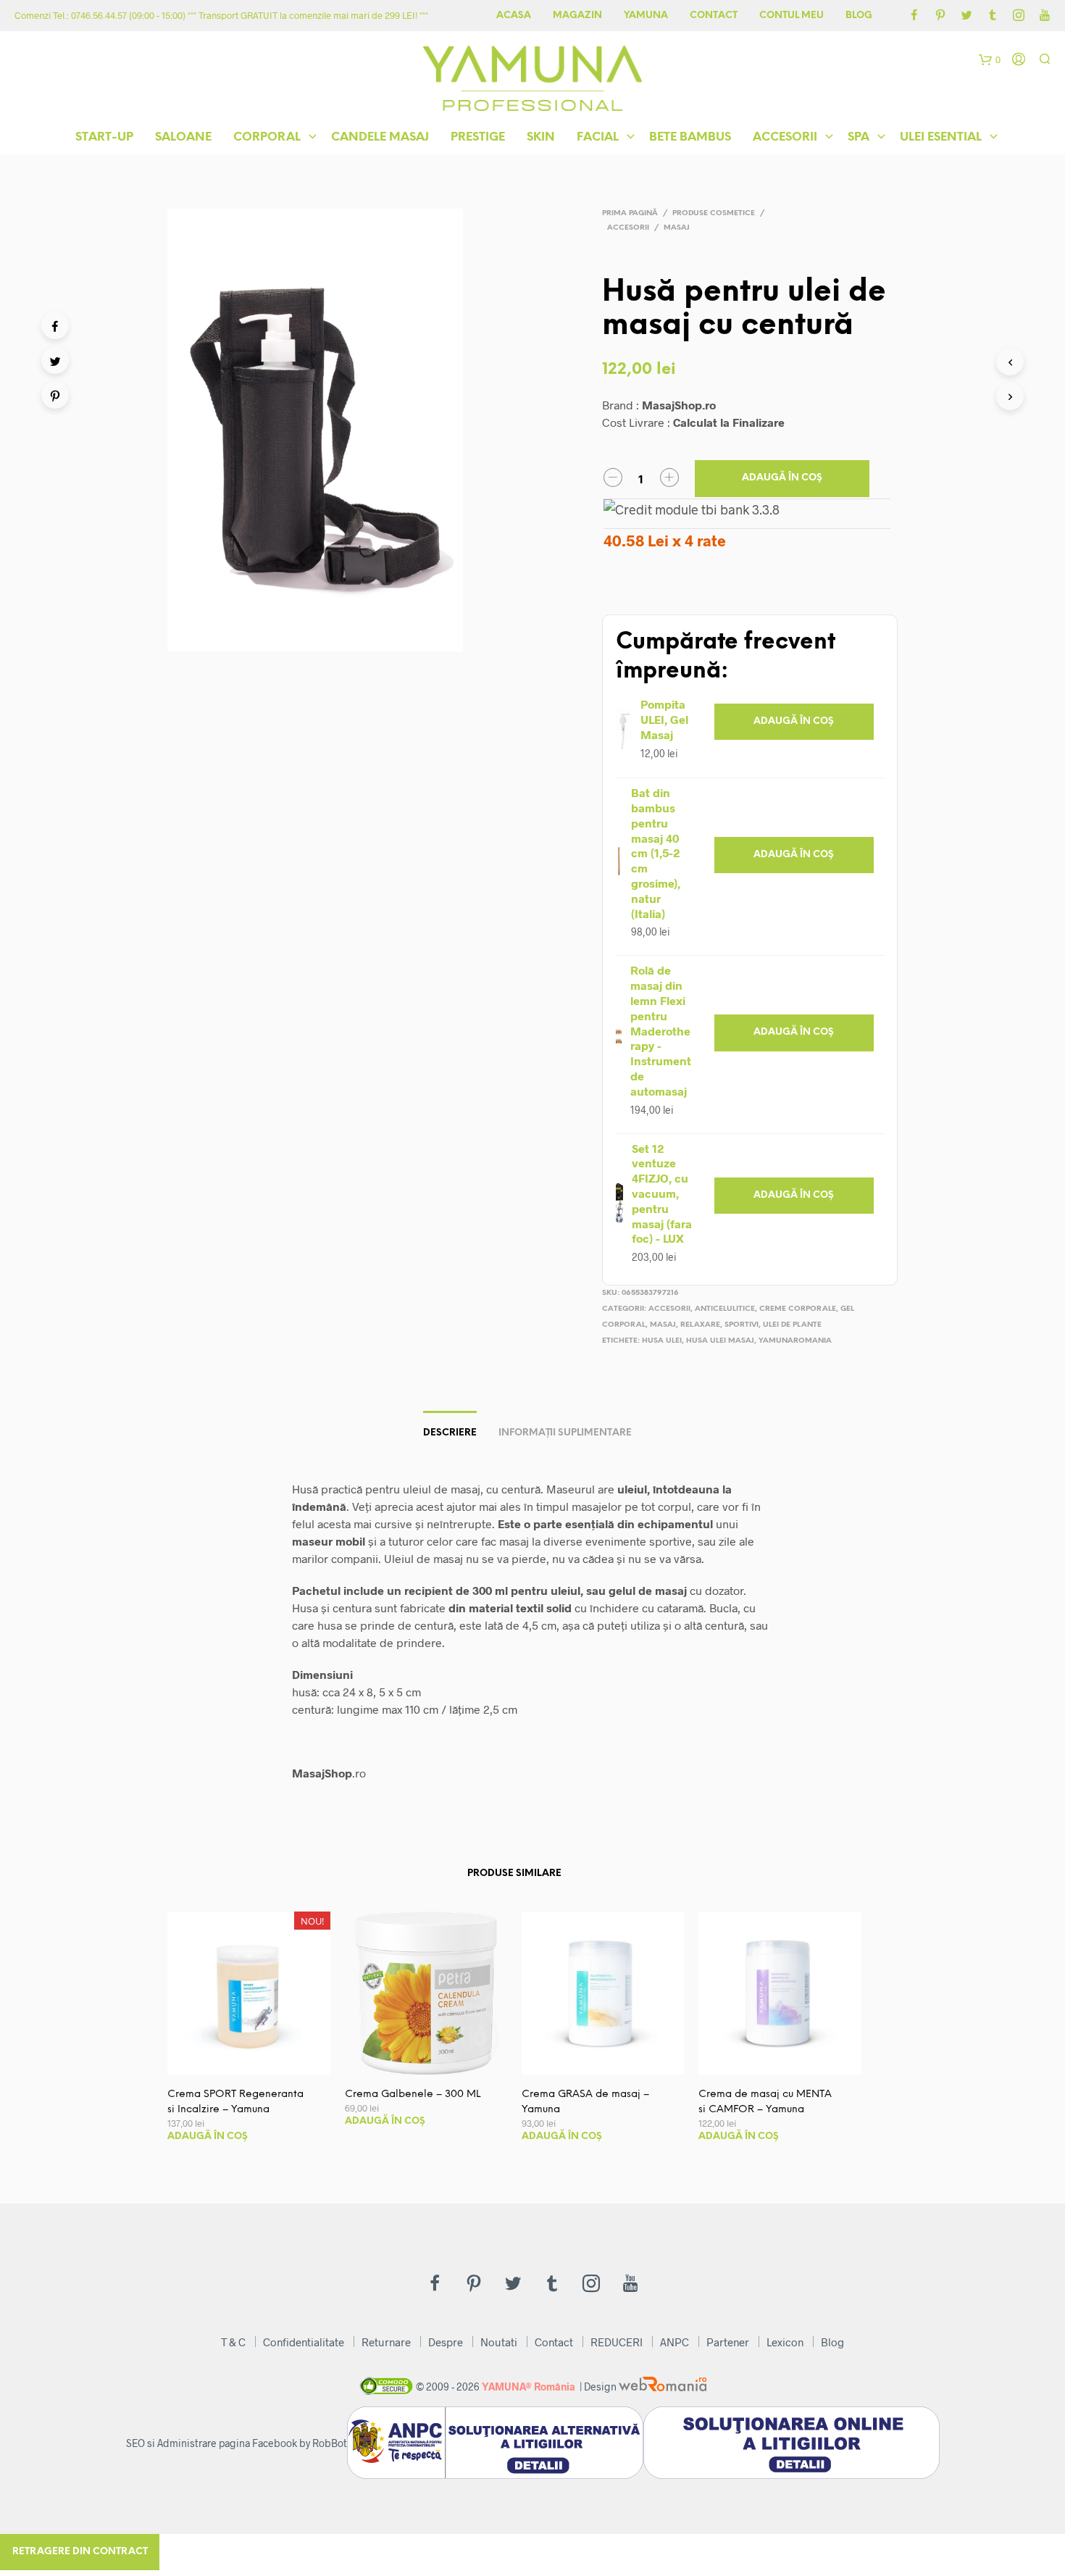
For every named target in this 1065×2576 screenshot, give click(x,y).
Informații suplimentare (565, 1433)
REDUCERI (617, 2342)
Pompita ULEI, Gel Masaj (664, 719)
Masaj (677, 228)
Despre (446, 2342)
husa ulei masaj (720, 1341)
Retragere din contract (80, 2552)
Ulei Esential (941, 137)
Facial (598, 137)
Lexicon (785, 2342)
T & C (233, 2342)
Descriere (450, 1433)
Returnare (386, 2342)
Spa (859, 137)
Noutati (499, 2342)
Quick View (257, 2060)
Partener (728, 2342)
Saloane (183, 137)
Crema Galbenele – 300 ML (413, 2094)
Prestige (478, 137)
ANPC (674, 2342)
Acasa (514, 16)
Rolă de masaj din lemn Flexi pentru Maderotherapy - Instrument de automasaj (661, 1030)
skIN (541, 137)
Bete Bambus (690, 137)
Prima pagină (630, 213)
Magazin (577, 16)
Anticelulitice (725, 1309)
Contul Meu (792, 16)
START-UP (104, 137)
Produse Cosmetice (714, 213)
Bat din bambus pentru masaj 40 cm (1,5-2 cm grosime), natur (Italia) (656, 853)
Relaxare (700, 1325)
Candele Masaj (380, 137)
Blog (859, 16)
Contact (714, 16)
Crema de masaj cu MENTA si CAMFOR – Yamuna (765, 2102)
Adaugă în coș (782, 478)
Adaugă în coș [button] (794, 721)
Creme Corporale (798, 1309)
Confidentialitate (304, 2342)
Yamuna (646, 16)
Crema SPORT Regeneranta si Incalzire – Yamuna (235, 2102)
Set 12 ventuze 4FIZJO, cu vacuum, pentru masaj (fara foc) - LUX (662, 1193)
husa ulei (662, 1341)
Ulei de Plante (792, 1325)
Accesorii (785, 137)
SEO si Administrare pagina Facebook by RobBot (237, 2443)
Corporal (267, 137)
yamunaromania (795, 1341)
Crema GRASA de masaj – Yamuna (585, 2102)
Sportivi (742, 1325)
